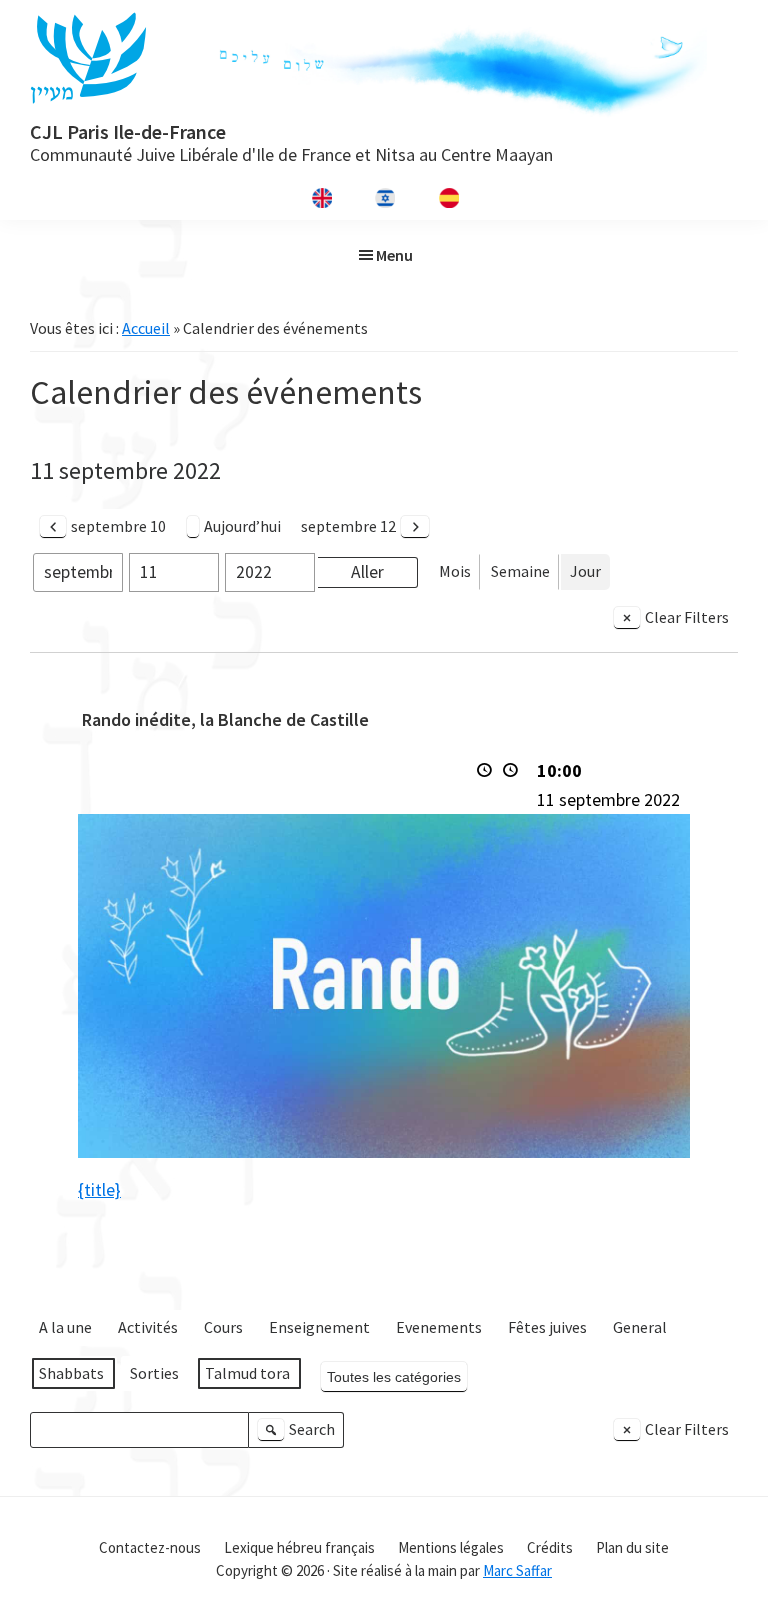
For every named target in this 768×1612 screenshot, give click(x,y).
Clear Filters (687, 617)
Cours (223, 1327)
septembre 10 (118, 526)
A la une (65, 1327)
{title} (99, 1189)
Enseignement (319, 1327)
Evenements (439, 1327)
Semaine (520, 571)
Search (299, 1433)
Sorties (154, 1373)
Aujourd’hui (242, 526)
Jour (585, 571)
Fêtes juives (547, 1327)
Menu (394, 255)
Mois (455, 571)
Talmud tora (247, 1373)
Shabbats (71, 1373)
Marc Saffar (517, 1570)
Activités (148, 1327)
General (640, 1327)
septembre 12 (348, 526)
